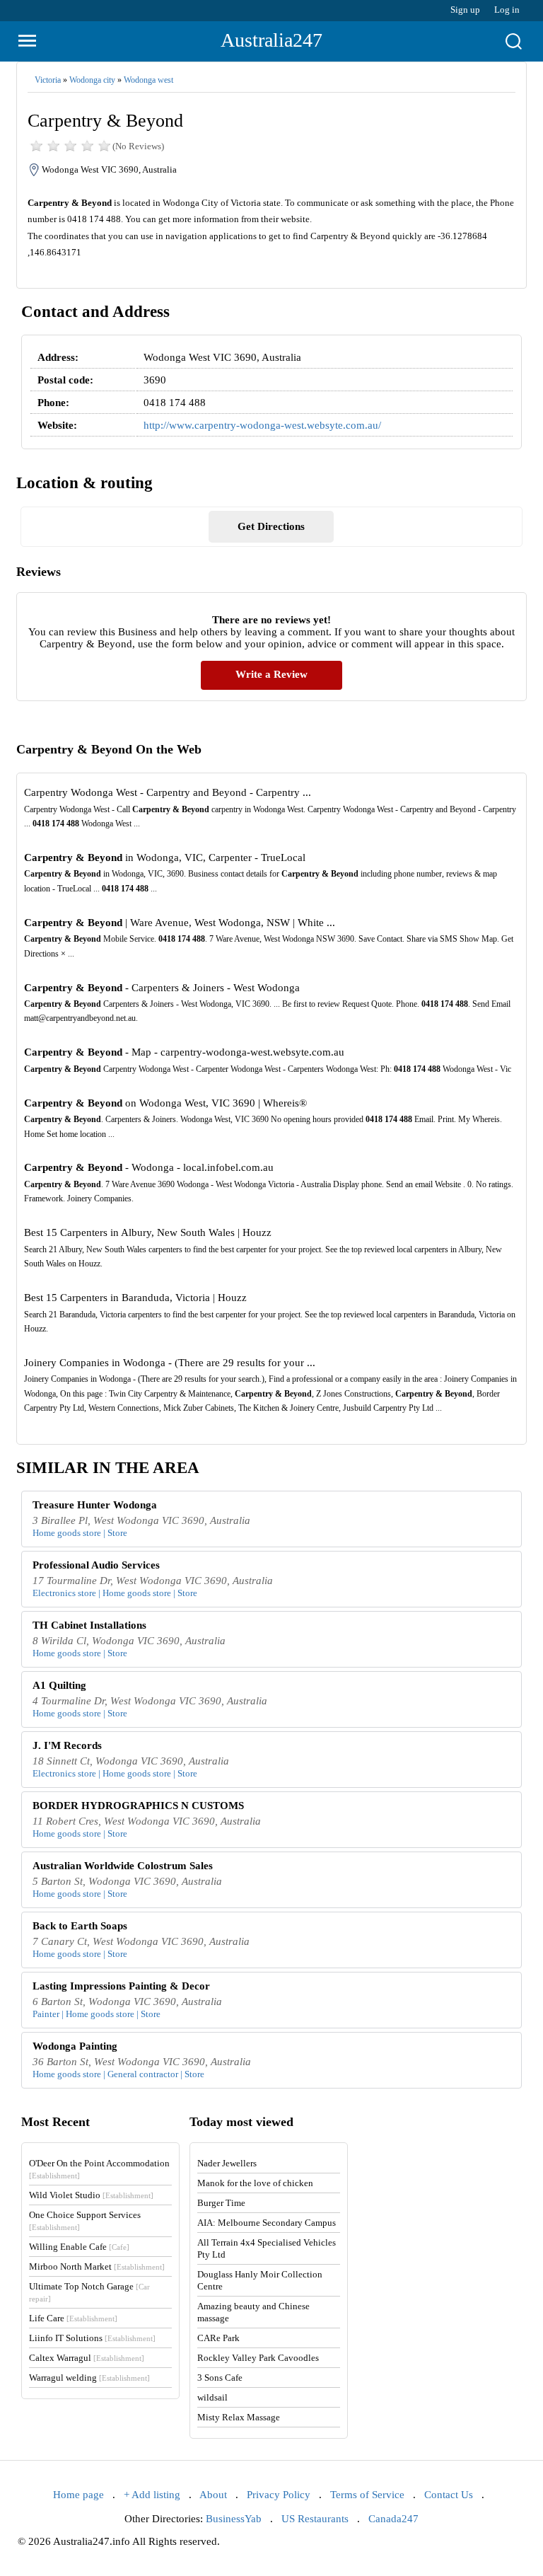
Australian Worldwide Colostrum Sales (123, 1866)
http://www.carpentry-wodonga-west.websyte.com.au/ (262, 425)
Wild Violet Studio (91, 2195)
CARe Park (218, 2338)
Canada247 (393, 2519)
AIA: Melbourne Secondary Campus (267, 2223)
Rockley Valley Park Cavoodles (258, 2358)
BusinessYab (234, 2519)
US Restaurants (315, 2519)
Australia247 (271, 40)
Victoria (48, 80)
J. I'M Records (67, 1745)
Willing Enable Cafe (79, 2247)
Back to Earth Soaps (80, 1926)
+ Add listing (152, 2495)
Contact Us (449, 2495)
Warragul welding (89, 2378)
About (213, 2495)
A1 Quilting (59, 1685)
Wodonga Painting (75, 2046)
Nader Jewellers (227, 2163)
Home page (78, 2495)
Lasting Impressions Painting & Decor (121, 1986)
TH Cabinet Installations (89, 1625)
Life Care (73, 2318)
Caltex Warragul (87, 2358)
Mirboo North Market (97, 2266)
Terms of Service (367, 2495)
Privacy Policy (279, 2495)
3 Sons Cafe (220, 2378)
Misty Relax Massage (239, 2417)
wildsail (212, 2397)
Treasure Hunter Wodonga (95, 1505)
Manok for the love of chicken (255, 2183)
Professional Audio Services (96, 1565)
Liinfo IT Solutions (92, 2338)
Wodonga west (148, 80)
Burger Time (221, 2203)
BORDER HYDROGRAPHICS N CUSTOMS (138, 1806)
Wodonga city (92, 80)
